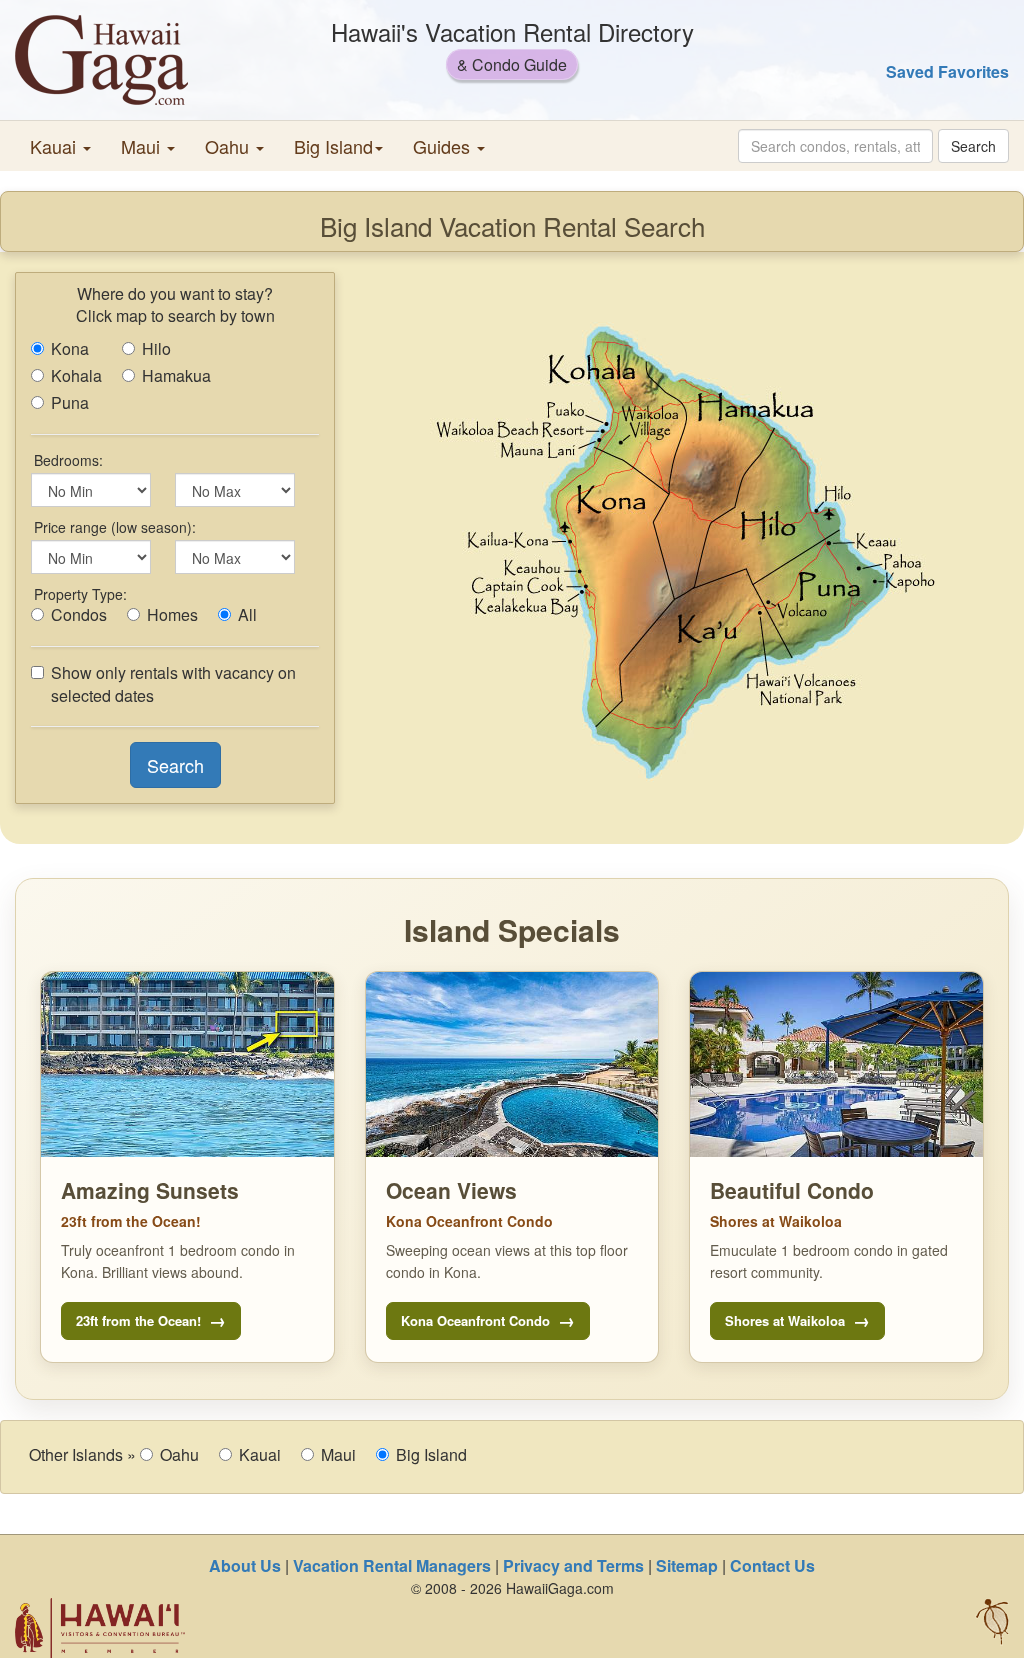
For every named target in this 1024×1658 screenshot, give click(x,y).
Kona (70, 349)
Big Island (431, 1455)
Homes (172, 615)
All (247, 615)
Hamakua (176, 376)
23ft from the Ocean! (138, 1320)
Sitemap (687, 1565)
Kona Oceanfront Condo (475, 1320)
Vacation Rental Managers (392, 1565)
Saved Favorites (947, 71)
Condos (79, 615)
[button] (60, 146)
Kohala (76, 376)
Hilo (156, 349)
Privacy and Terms (573, 1565)
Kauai (260, 1455)
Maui (338, 1455)
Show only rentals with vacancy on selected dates (173, 684)
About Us (245, 1565)
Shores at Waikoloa (785, 1320)
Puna (70, 403)
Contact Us (772, 1565)
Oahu (179, 1455)
